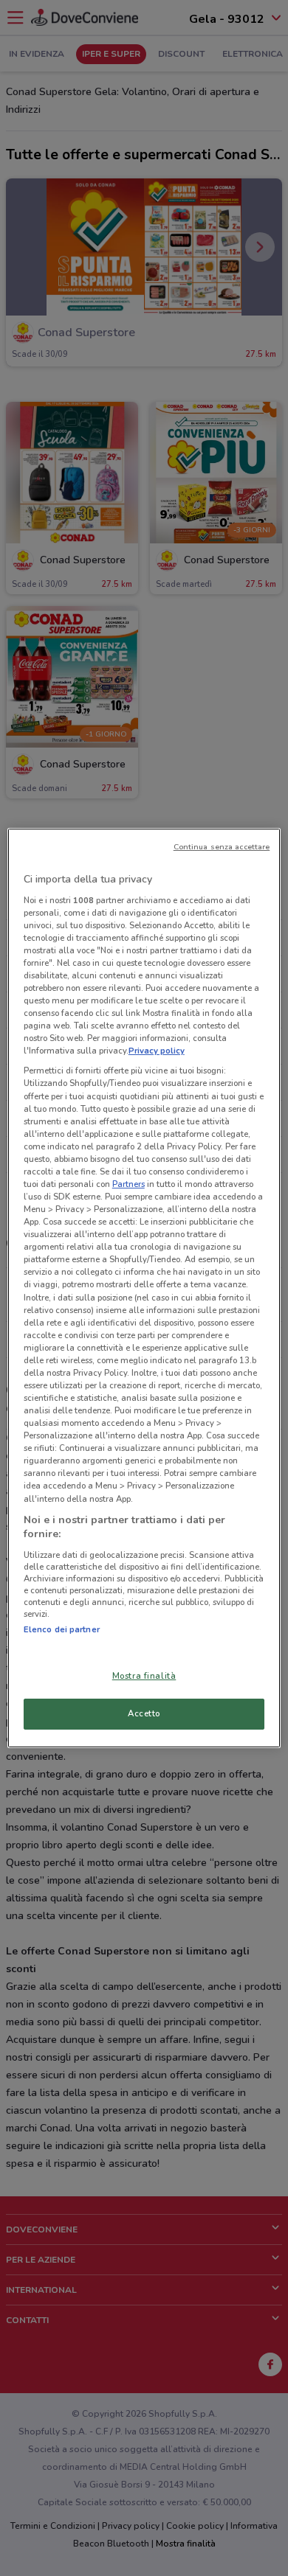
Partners (128, 1184)
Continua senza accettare (222, 847)
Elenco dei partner (62, 1629)
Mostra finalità (144, 1676)
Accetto (144, 1713)
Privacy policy (157, 1051)
